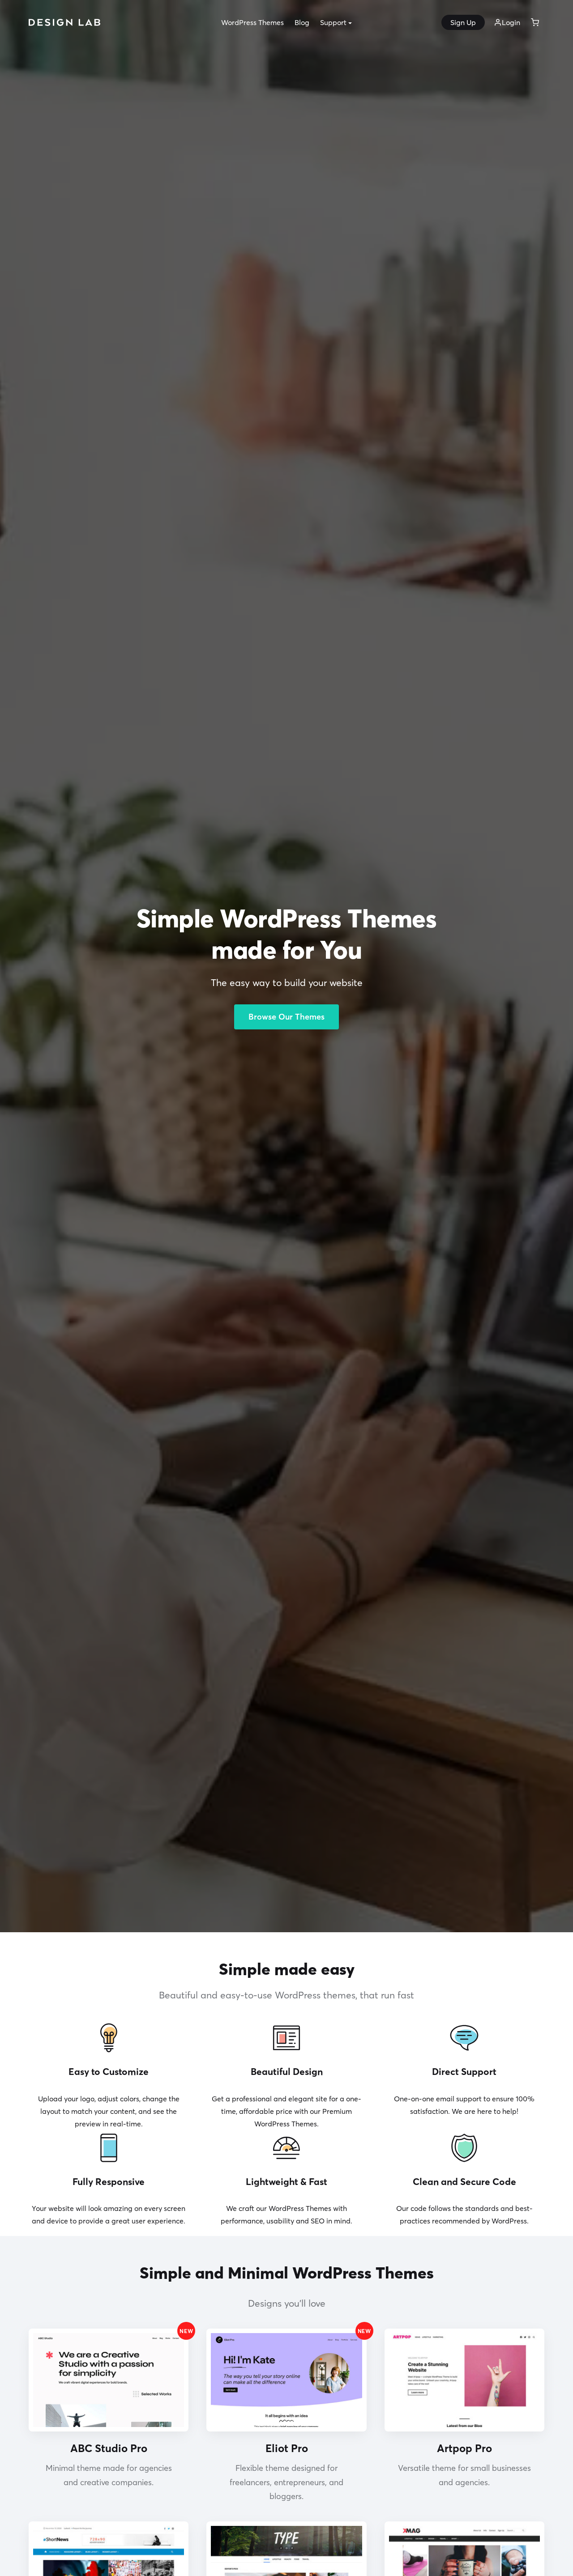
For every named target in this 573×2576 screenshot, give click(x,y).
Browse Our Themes (286, 1017)
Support (333, 22)
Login (511, 22)
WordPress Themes (252, 22)
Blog (302, 22)
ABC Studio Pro (109, 2448)
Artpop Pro (464, 2448)
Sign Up (463, 22)
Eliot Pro (287, 2448)
